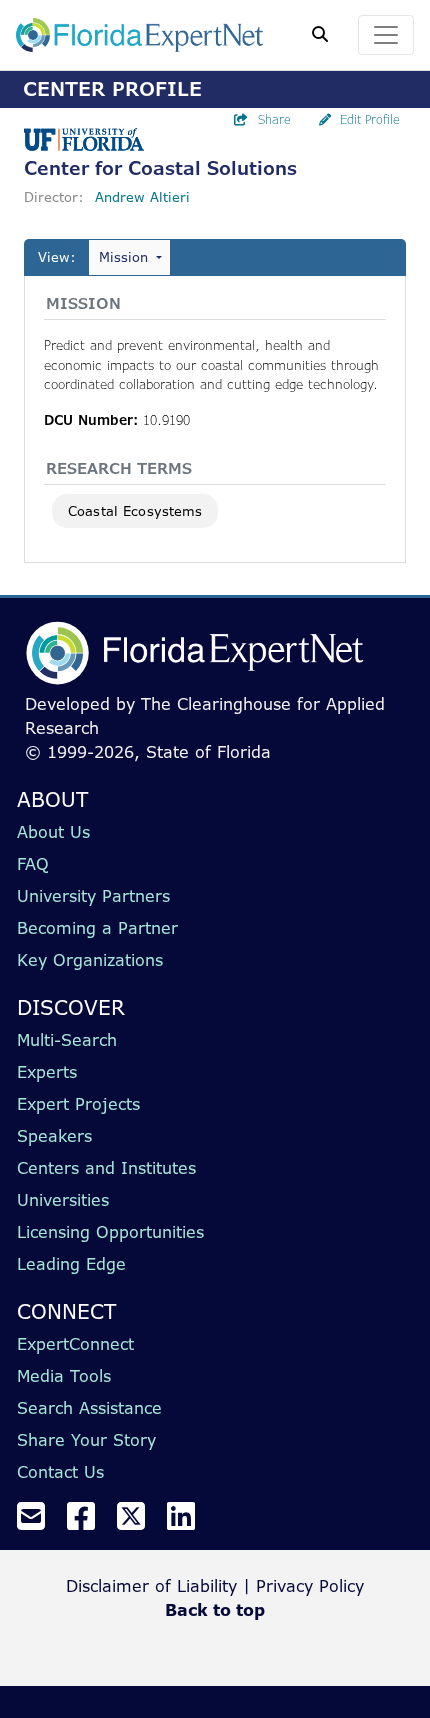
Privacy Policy (310, 1586)
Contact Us (60, 1472)
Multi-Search (67, 1040)
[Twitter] (139, 1522)
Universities (63, 1200)
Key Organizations (90, 960)
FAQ (33, 864)
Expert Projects (78, 1104)
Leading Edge (71, 1264)
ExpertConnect (75, 1344)
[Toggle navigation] (386, 35)
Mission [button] (123, 257)
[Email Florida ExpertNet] (39, 1522)
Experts (47, 1072)
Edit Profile (370, 119)
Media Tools (64, 1376)
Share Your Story (86, 1440)
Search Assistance (89, 1408)
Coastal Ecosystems (135, 511)
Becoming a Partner (97, 928)
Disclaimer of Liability (151, 1586)
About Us (53, 832)
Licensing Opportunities (110, 1232)
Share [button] (274, 119)
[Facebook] (89, 1522)
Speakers (54, 1136)
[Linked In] (189, 1522)
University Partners (93, 896)
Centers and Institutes (106, 1168)
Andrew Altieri (142, 197)
